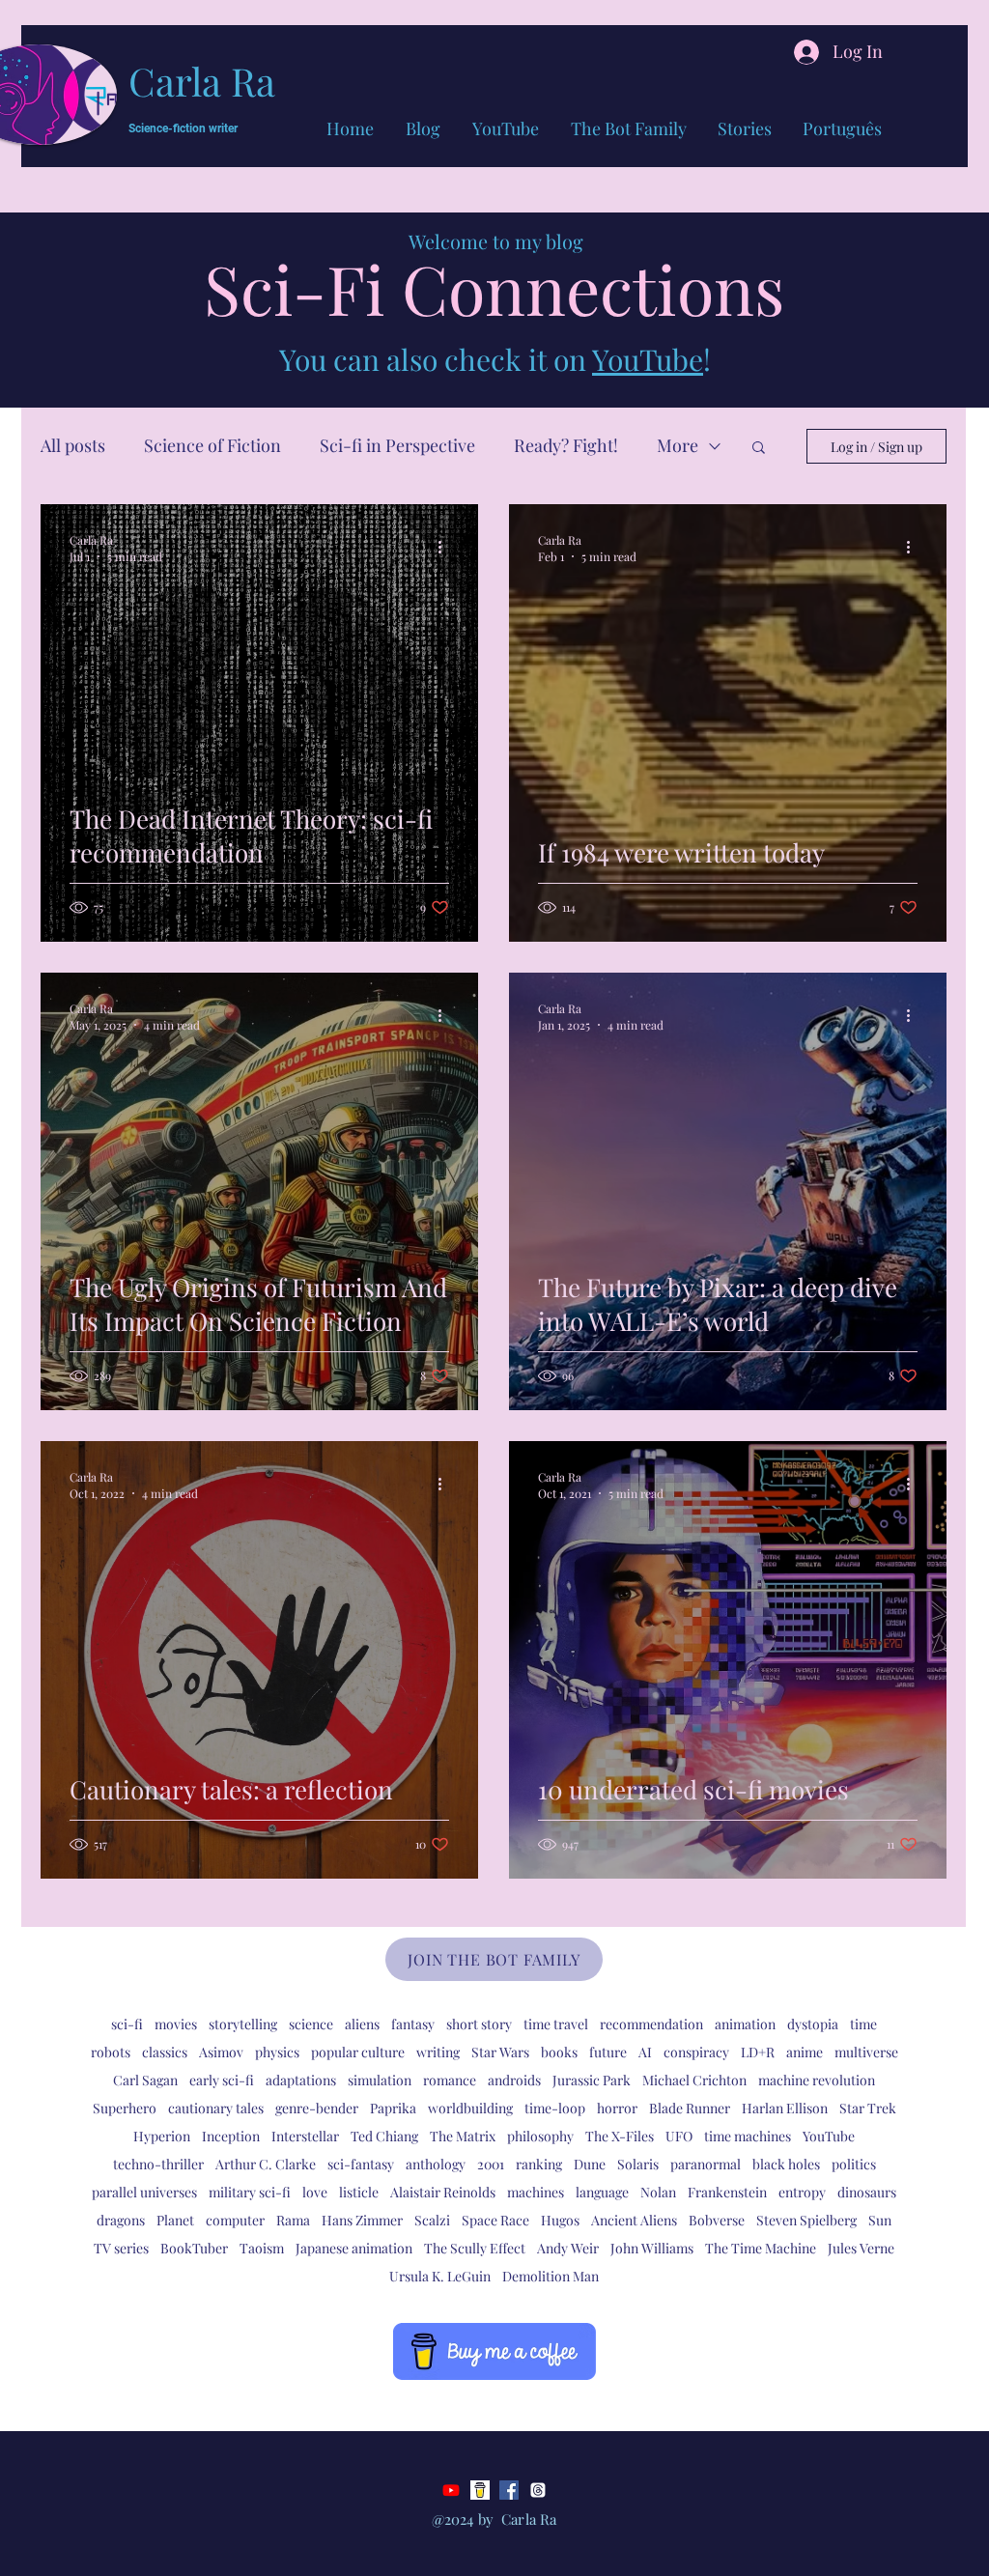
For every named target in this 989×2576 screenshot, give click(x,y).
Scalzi (432, 2220)
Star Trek (868, 2108)
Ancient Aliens (634, 2220)
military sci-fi (250, 2192)
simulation (380, 2080)
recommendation (651, 2024)
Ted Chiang (384, 2136)
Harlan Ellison (785, 2108)
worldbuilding (470, 2108)
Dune (590, 2164)
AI (645, 2052)
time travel (556, 2024)
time (863, 2024)
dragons (121, 2220)
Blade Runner (690, 2108)
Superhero (125, 2108)
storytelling (243, 2024)
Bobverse (717, 2220)
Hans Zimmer (362, 2220)
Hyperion (162, 2136)
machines (536, 2192)
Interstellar (305, 2136)
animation (745, 2024)
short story (479, 2024)
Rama (293, 2220)
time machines (748, 2136)
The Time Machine (761, 2248)
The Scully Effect (475, 2248)
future (608, 2052)
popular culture (358, 2052)
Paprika (393, 2108)
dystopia (813, 2024)
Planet (175, 2220)
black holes (786, 2164)
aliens (362, 2024)
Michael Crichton (694, 2080)
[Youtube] (451, 2490)
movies (176, 2024)
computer (235, 2220)
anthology (436, 2164)
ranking (539, 2164)
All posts (73, 445)
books (559, 2052)
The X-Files (620, 2136)
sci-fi (127, 2024)
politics (854, 2164)
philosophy (540, 2136)
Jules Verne (861, 2248)
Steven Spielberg (806, 2220)
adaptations (301, 2080)
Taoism (262, 2248)
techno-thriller (158, 2164)
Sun (880, 2220)
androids (514, 2080)
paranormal (706, 2164)
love (315, 2192)
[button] (759, 449)
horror (617, 2108)
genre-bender (317, 2108)
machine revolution (817, 2080)
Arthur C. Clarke (266, 2164)
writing (438, 2052)
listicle (359, 2192)
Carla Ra (202, 81)
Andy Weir (568, 2248)
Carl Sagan (145, 2080)
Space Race (495, 2220)
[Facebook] (509, 2490)
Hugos (560, 2220)
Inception (231, 2136)
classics (165, 2052)
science (311, 2024)
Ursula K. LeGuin (440, 2276)
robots (111, 2052)
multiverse (866, 2052)
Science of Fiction (212, 445)
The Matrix (463, 2136)
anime (805, 2052)
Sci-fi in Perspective (397, 445)
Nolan (658, 2192)
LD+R (758, 2052)
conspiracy (696, 2052)
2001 (491, 2164)
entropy (802, 2192)
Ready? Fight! (566, 445)
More (678, 445)
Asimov (221, 2052)
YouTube (648, 359)
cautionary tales (216, 2108)
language (602, 2192)
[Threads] (538, 2490)
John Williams (652, 2248)
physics (277, 2052)
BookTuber (194, 2248)
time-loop (555, 2108)
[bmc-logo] (480, 2490)
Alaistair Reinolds (443, 2192)
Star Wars (500, 2052)
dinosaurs (867, 2192)
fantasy (413, 2024)
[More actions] (446, 548)
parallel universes (144, 2192)
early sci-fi (222, 2080)
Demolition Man (551, 2276)
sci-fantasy (361, 2164)
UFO (679, 2136)
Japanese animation (354, 2248)
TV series (121, 2248)
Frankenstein (727, 2192)
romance (450, 2080)
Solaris (638, 2164)
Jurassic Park (592, 2080)
